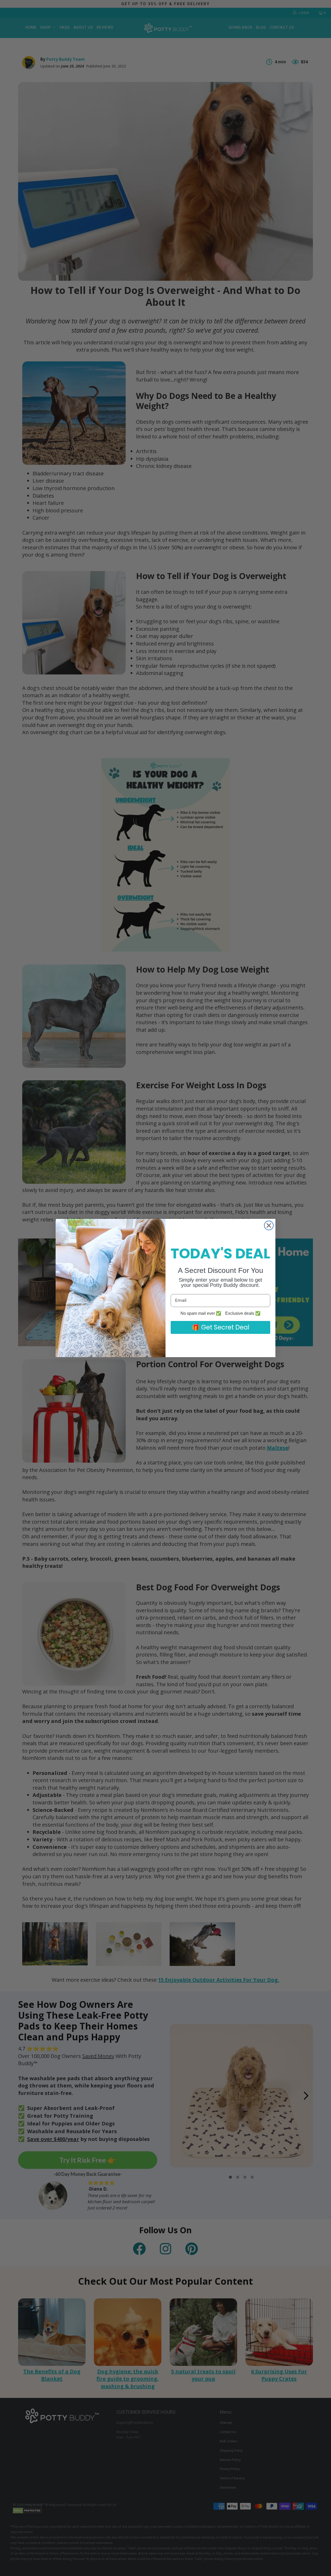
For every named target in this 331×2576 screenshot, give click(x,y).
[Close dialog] (269, 1225)
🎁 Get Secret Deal (221, 1327)
